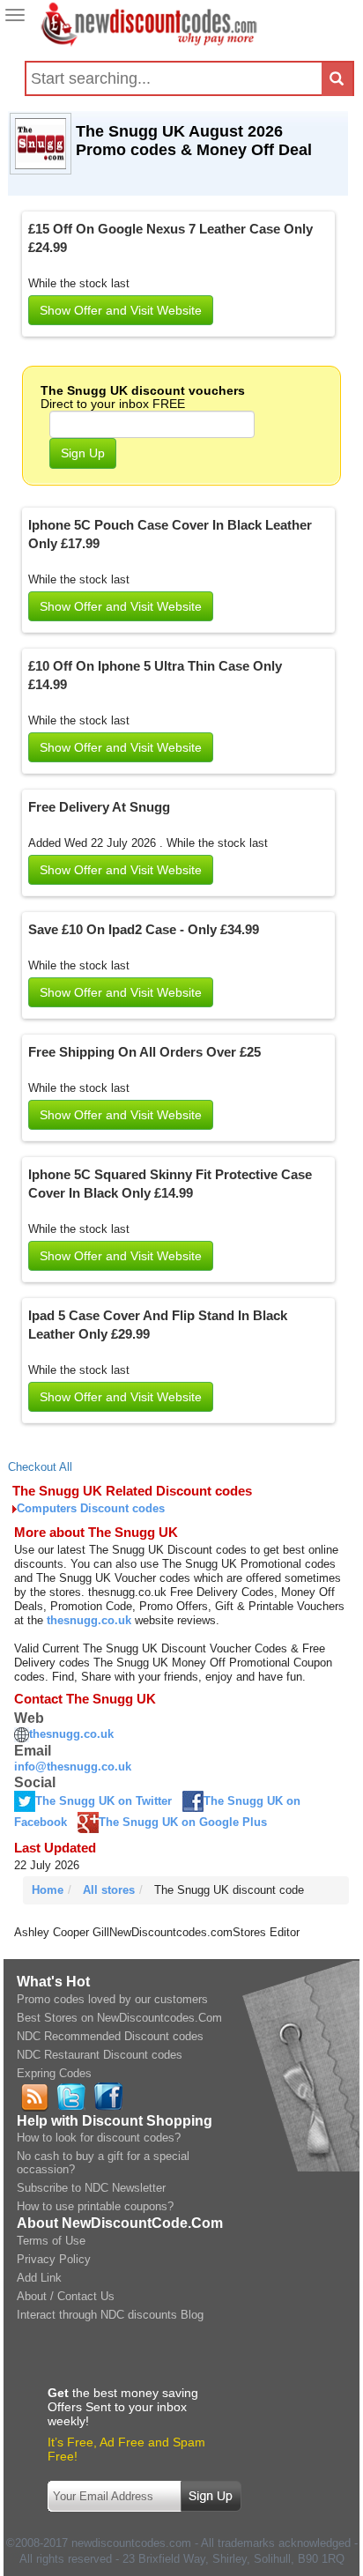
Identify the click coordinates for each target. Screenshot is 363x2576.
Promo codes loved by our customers (112, 1999)
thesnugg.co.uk (89, 1620)
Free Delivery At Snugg (99, 807)
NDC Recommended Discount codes (110, 2036)
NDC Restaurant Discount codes (100, 2055)
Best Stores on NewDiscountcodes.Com (119, 2018)
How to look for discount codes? (99, 2138)
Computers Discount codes (91, 1508)
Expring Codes (54, 2073)
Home (48, 1890)
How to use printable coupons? (95, 2206)
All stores (109, 1890)
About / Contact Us (66, 2296)
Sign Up (83, 453)
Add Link (39, 2278)
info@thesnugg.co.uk (73, 1767)
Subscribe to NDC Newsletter (91, 2188)
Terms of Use (51, 2241)
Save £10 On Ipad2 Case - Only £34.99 (144, 929)
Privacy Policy (54, 2259)
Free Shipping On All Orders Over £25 (144, 1052)
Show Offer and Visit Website (121, 310)
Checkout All (40, 1467)
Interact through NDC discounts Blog (110, 2315)
